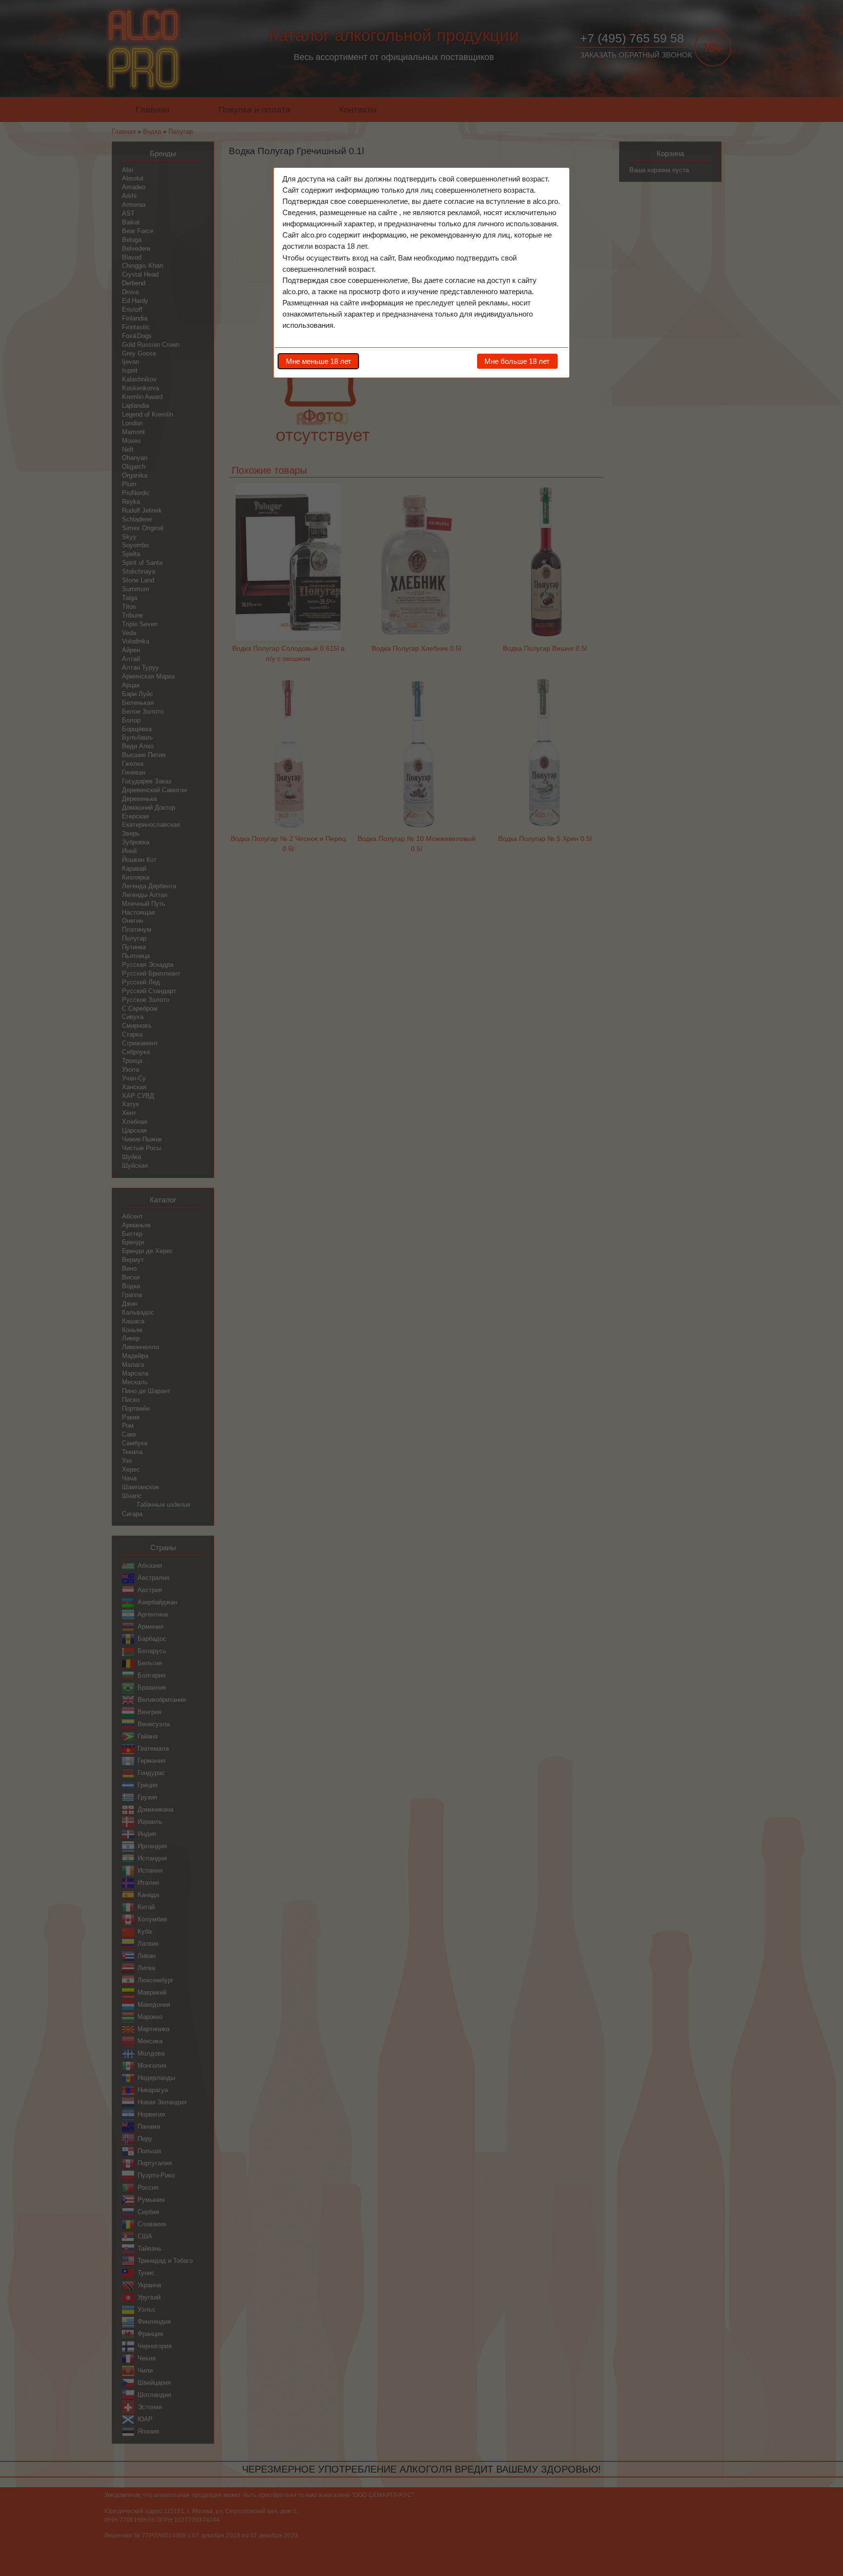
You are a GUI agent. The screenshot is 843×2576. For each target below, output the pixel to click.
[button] (318, 361)
